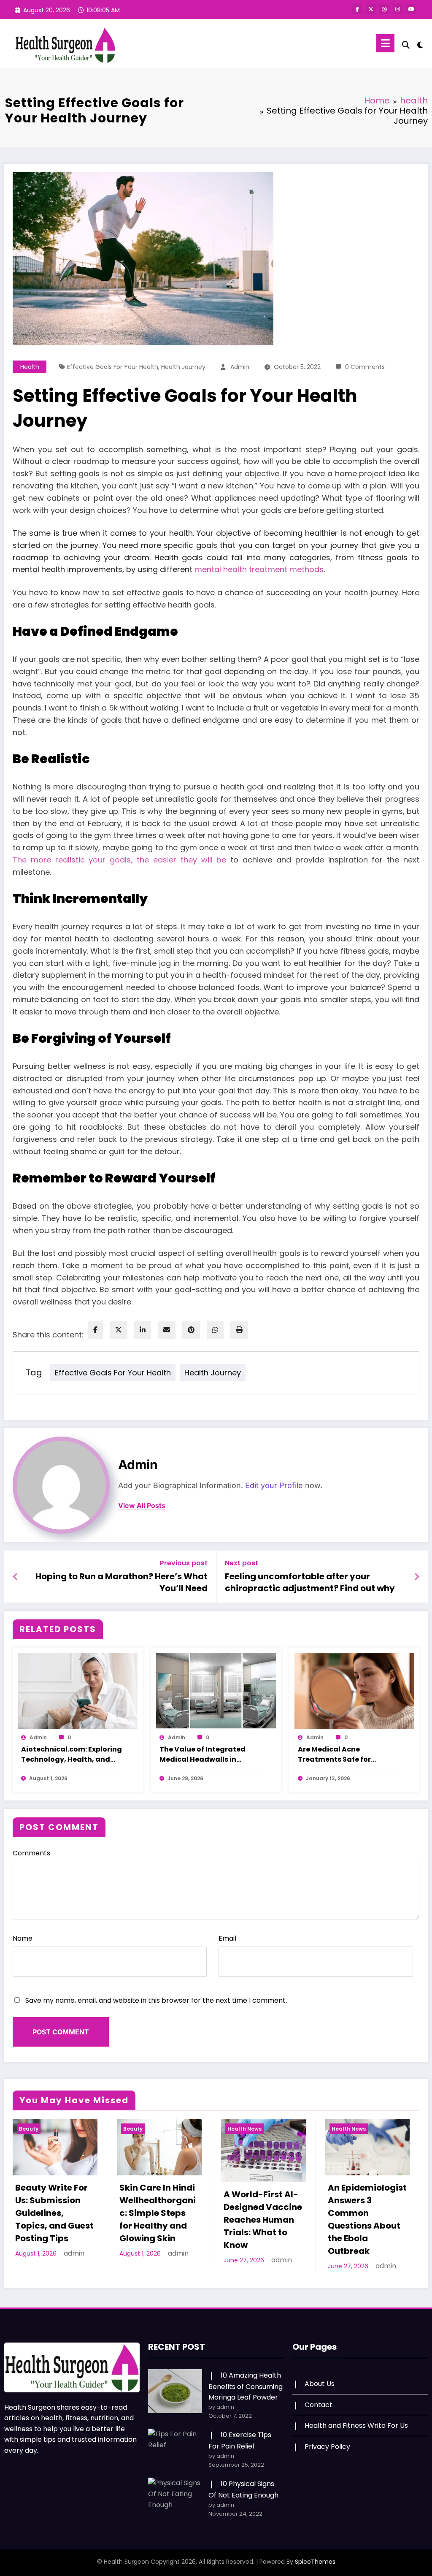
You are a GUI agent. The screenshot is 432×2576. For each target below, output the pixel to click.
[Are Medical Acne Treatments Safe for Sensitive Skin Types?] (354, 1691)
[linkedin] (143, 1330)
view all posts (142, 1506)
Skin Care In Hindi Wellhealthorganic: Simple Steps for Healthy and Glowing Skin (158, 2213)
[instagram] (398, 9)
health (30, 367)
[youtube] (411, 9)
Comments (31, 1853)
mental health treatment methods (259, 569)
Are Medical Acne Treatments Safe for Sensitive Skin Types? (336, 1754)
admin (240, 367)
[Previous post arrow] (15, 1577)
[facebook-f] (357, 9)
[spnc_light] (420, 44)
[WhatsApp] (215, 1330)
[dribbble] (384, 9)
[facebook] (95, 1330)
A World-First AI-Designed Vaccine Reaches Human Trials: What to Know (263, 2220)
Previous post (184, 1563)
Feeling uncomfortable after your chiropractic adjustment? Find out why (310, 1582)
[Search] (406, 45)
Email (227, 1938)
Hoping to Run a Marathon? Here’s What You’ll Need (121, 1582)
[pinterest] (191, 1330)
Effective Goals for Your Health (113, 367)
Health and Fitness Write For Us (356, 2426)
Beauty (29, 2129)
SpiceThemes (315, 2562)
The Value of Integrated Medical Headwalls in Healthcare (202, 1754)
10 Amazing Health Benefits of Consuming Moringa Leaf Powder (246, 2386)
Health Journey (183, 367)
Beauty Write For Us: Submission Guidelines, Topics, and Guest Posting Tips (54, 2213)
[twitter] (119, 1330)
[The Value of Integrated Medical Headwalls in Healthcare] (216, 1691)
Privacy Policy (327, 2447)
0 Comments (365, 367)
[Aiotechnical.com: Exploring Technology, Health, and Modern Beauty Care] (78, 1691)
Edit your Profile (274, 1485)
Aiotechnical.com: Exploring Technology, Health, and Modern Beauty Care (72, 1754)
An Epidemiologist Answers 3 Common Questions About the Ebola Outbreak (367, 2219)
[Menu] (385, 43)
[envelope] (167, 1330)
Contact (319, 2405)
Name (23, 1938)
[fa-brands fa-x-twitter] (371, 9)
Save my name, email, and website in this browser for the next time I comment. (156, 2000)
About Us (320, 2384)
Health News (244, 2129)
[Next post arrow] (417, 1577)
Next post (242, 1563)
